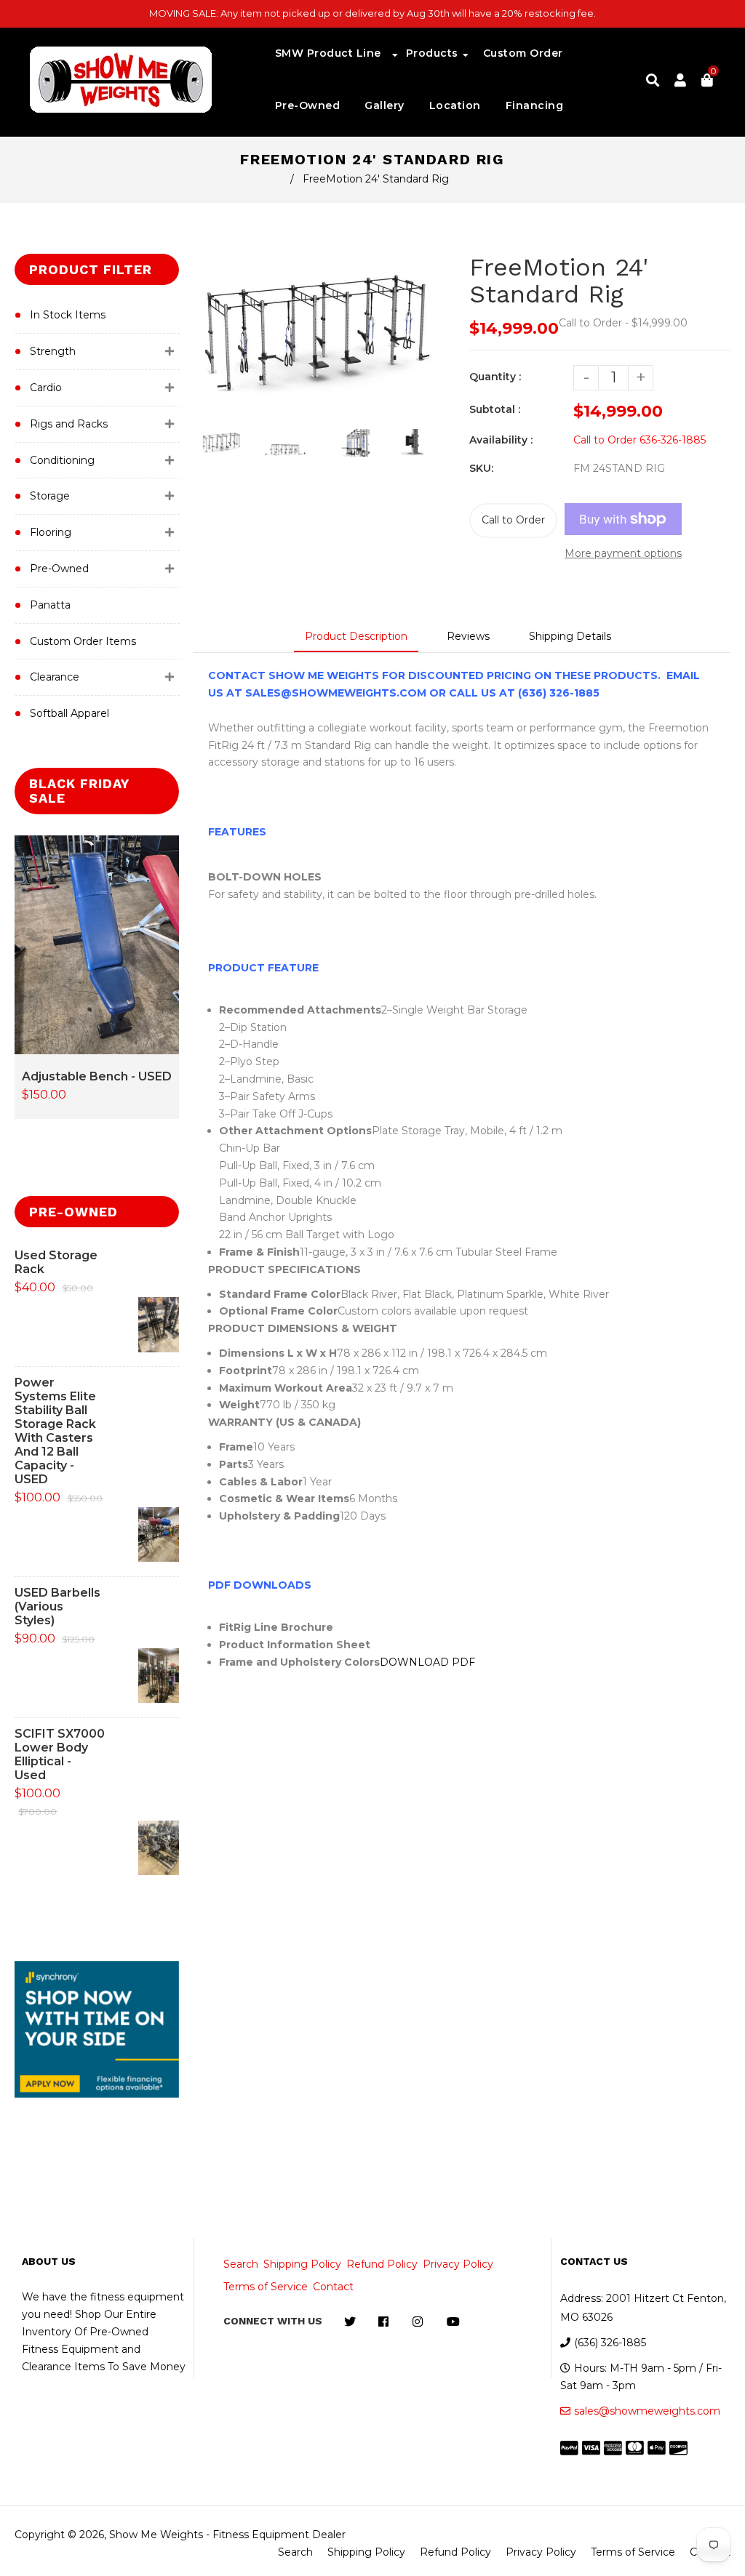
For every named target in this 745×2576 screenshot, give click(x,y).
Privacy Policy (458, 2264)
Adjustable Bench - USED (97, 1076)
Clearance (55, 677)
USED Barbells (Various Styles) (57, 1606)
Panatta (50, 605)
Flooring (51, 532)
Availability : (501, 440)
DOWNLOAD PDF (427, 1662)
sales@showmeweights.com (647, 2411)
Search (241, 2264)
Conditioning (62, 460)
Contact (333, 2287)
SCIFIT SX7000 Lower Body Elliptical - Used (60, 1754)
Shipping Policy (302, 2264)
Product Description (356, 636)
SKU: (481, 468)
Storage (50, 496)
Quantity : (495, 377)
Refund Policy (382, 2264)
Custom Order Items (83, 641)
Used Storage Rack (56, 1262)
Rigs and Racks (69, 424)
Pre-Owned (59, 569)
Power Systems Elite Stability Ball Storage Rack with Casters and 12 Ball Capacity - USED (55, 1431)
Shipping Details (570, 636)
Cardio (46, 388)
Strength (53, 351)
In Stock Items (68, 315)
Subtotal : (495, 409)
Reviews (468, 636)
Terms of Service (266, 2287)
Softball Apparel (69, 713)
